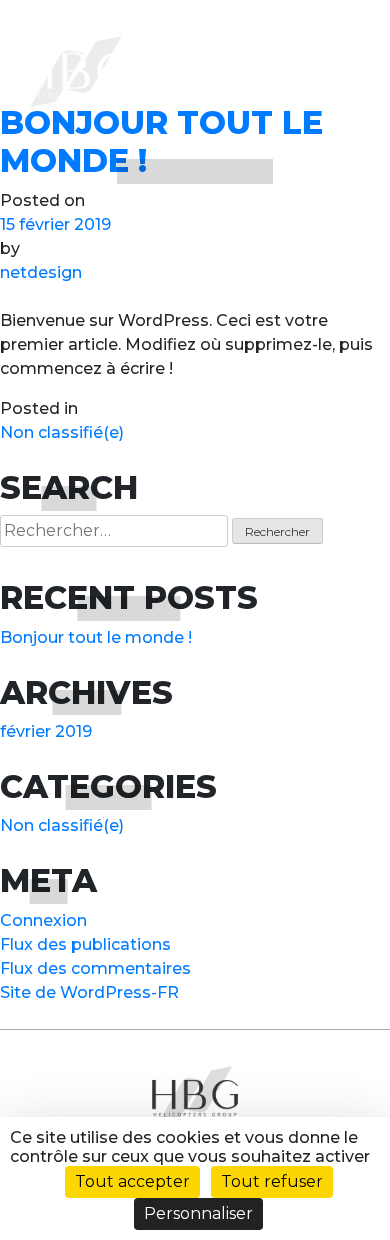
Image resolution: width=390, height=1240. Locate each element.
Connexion (43, 920)
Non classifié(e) (62, 432)
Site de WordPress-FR (89, 992)
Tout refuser (272, 1181)
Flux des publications (85, 944)
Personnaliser (198, 1213)
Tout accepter (132, 1181)
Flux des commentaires (95, 968)
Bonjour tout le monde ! (96, 637)
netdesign (41, 272)
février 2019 (46, 731)
